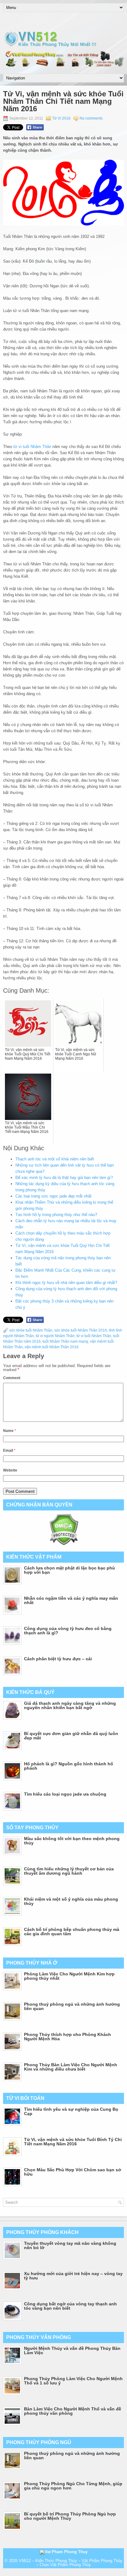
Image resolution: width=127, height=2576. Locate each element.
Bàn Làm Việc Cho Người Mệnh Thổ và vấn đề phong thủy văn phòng (73, 2411)
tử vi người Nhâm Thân (55, 1336)
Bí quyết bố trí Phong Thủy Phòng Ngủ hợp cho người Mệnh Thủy (70, 2516)
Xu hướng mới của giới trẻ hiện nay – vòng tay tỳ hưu (73, 2276)
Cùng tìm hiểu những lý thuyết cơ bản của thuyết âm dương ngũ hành (69, 1871)
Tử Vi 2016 (61, 118)
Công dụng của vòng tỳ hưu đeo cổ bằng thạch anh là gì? (68, 1631)
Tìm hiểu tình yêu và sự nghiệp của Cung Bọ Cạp (71, 2111)
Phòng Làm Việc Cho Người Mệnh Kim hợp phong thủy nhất (69, 1976)
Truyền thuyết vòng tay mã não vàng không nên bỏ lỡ (70, 2245)
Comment (12, 1378)
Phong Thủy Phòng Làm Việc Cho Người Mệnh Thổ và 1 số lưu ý (73, 2381)
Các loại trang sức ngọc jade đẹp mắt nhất (53, 1196)
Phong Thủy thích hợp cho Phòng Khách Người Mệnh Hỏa (68, 2037)
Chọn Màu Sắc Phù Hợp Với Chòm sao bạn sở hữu (73, 2172)
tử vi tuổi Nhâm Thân (32, 447)
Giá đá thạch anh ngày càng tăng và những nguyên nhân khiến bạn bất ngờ (70, 1705)
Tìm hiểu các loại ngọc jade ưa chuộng (65, 1794)
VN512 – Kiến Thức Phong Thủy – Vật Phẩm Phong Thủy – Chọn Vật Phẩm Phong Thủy (71, 2563)
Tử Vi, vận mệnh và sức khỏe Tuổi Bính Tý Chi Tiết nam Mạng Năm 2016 (73, 2142)
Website (10, 1470)
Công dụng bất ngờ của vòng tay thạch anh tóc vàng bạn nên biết (70, 2306)
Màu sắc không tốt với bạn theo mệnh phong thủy (72, 1841)
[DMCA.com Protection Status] (64, 1544)
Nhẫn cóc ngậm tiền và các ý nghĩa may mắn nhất (71, 1600)
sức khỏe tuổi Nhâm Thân (31, 1330)
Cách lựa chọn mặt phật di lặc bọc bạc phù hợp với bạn (70, 1570)
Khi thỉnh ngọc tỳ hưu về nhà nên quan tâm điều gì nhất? (66, 1283)
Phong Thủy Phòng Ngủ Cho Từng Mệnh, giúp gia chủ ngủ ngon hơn (73, 2486)
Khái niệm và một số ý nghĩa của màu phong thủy (71, 1901)
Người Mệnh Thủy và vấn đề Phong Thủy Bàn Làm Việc (72, 2350)
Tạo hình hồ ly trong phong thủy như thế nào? (56, 1215)
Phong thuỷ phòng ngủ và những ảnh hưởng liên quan (72, 2006)
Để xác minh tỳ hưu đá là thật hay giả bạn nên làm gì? (64, 1178)
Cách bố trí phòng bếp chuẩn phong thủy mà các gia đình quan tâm (72, 1932)
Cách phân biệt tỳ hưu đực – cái (58, 1659)
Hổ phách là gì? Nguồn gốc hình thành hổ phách (69, 1766)
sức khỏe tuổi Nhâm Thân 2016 (81, 1330)
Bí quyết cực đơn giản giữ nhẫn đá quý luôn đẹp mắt (71, 1736)
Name (10, 1431)
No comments (91, 118)
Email (9, 1451)
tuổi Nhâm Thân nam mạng (65, 1341)
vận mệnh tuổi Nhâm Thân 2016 (52, 1347)
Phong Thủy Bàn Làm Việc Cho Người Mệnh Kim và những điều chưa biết (71, 2067)
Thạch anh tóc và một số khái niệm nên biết (55, 1159)
